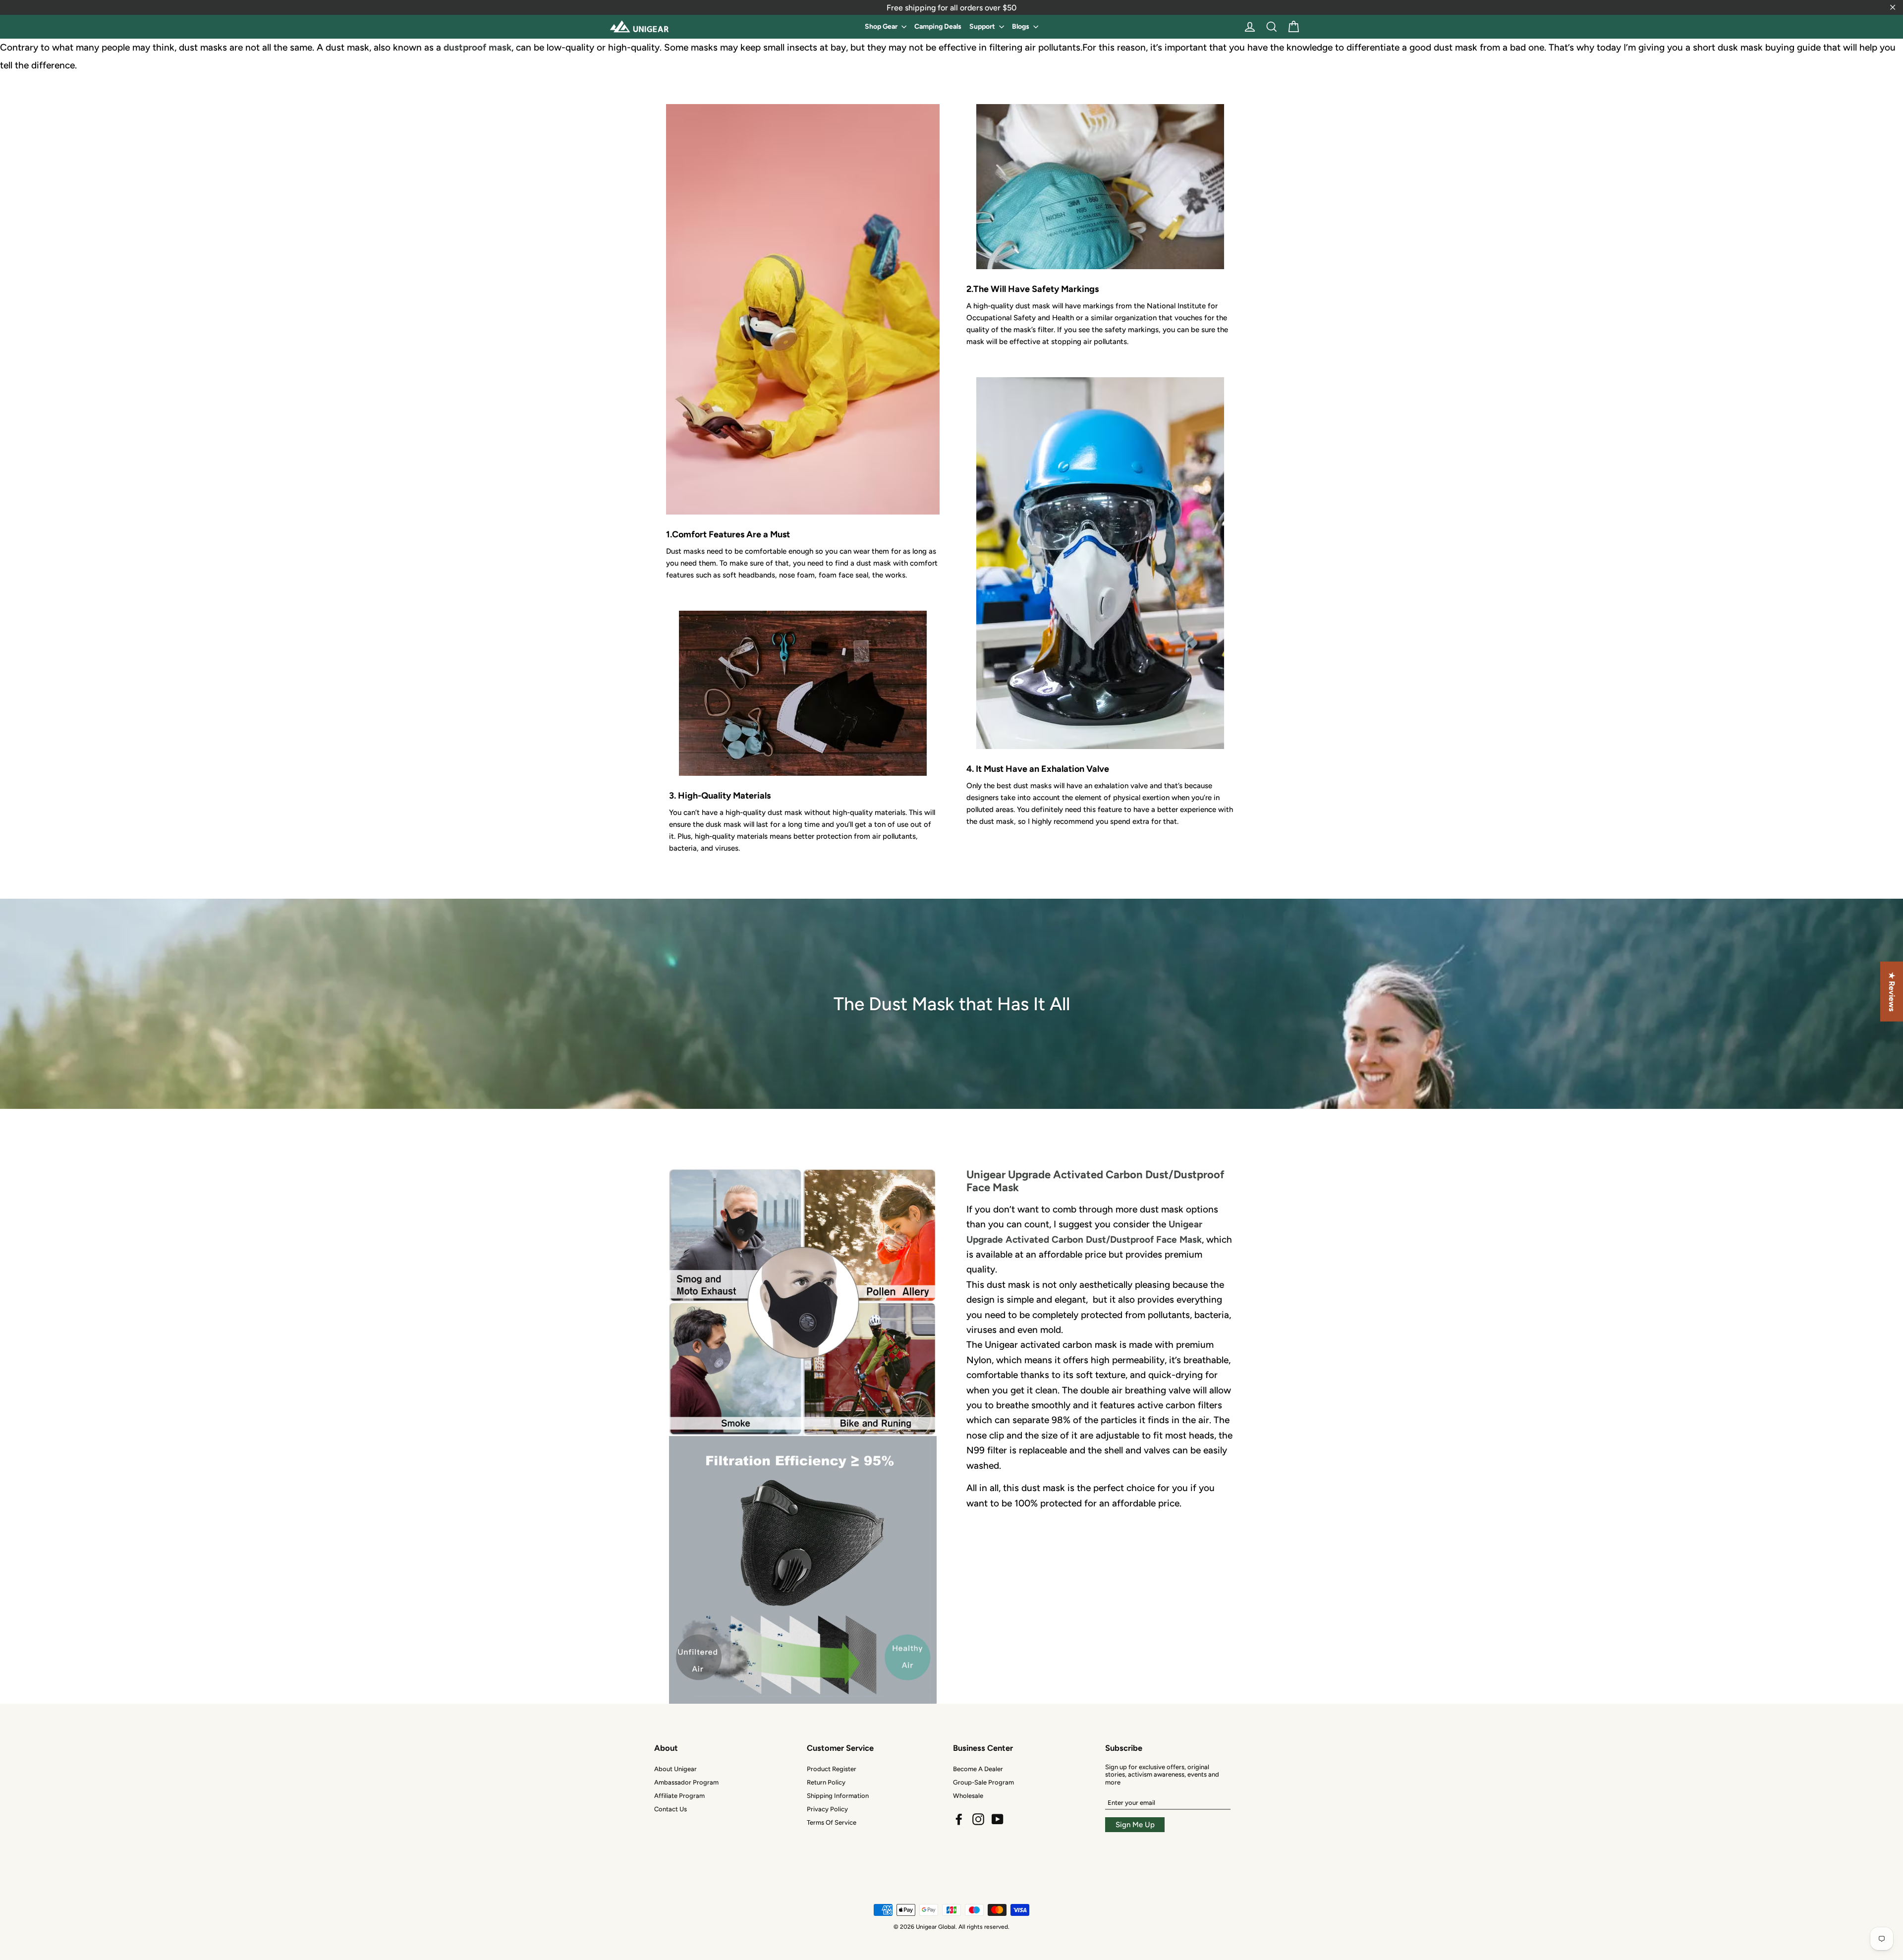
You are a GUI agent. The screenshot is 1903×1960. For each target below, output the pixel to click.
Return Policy (826, 1782)
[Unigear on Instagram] (978, 1819)
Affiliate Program (679, 1796)
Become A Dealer (978, 1769)
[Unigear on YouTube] (998, 1819)
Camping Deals (938, 27)
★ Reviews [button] (1892, 992)
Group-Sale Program (983, 1782)
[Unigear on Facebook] (959, 1819)
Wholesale (968, 1796)
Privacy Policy (827, 1809)
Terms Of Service (832, 1822)
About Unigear (675, 1769)
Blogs (1021, 27)
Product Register (832, 1769)
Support (983, 27)
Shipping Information (838, 1796)
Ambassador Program (686, 1782)
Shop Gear (882, 27)
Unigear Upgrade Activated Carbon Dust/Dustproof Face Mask (1095, 1181)
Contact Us (671, 1809)
